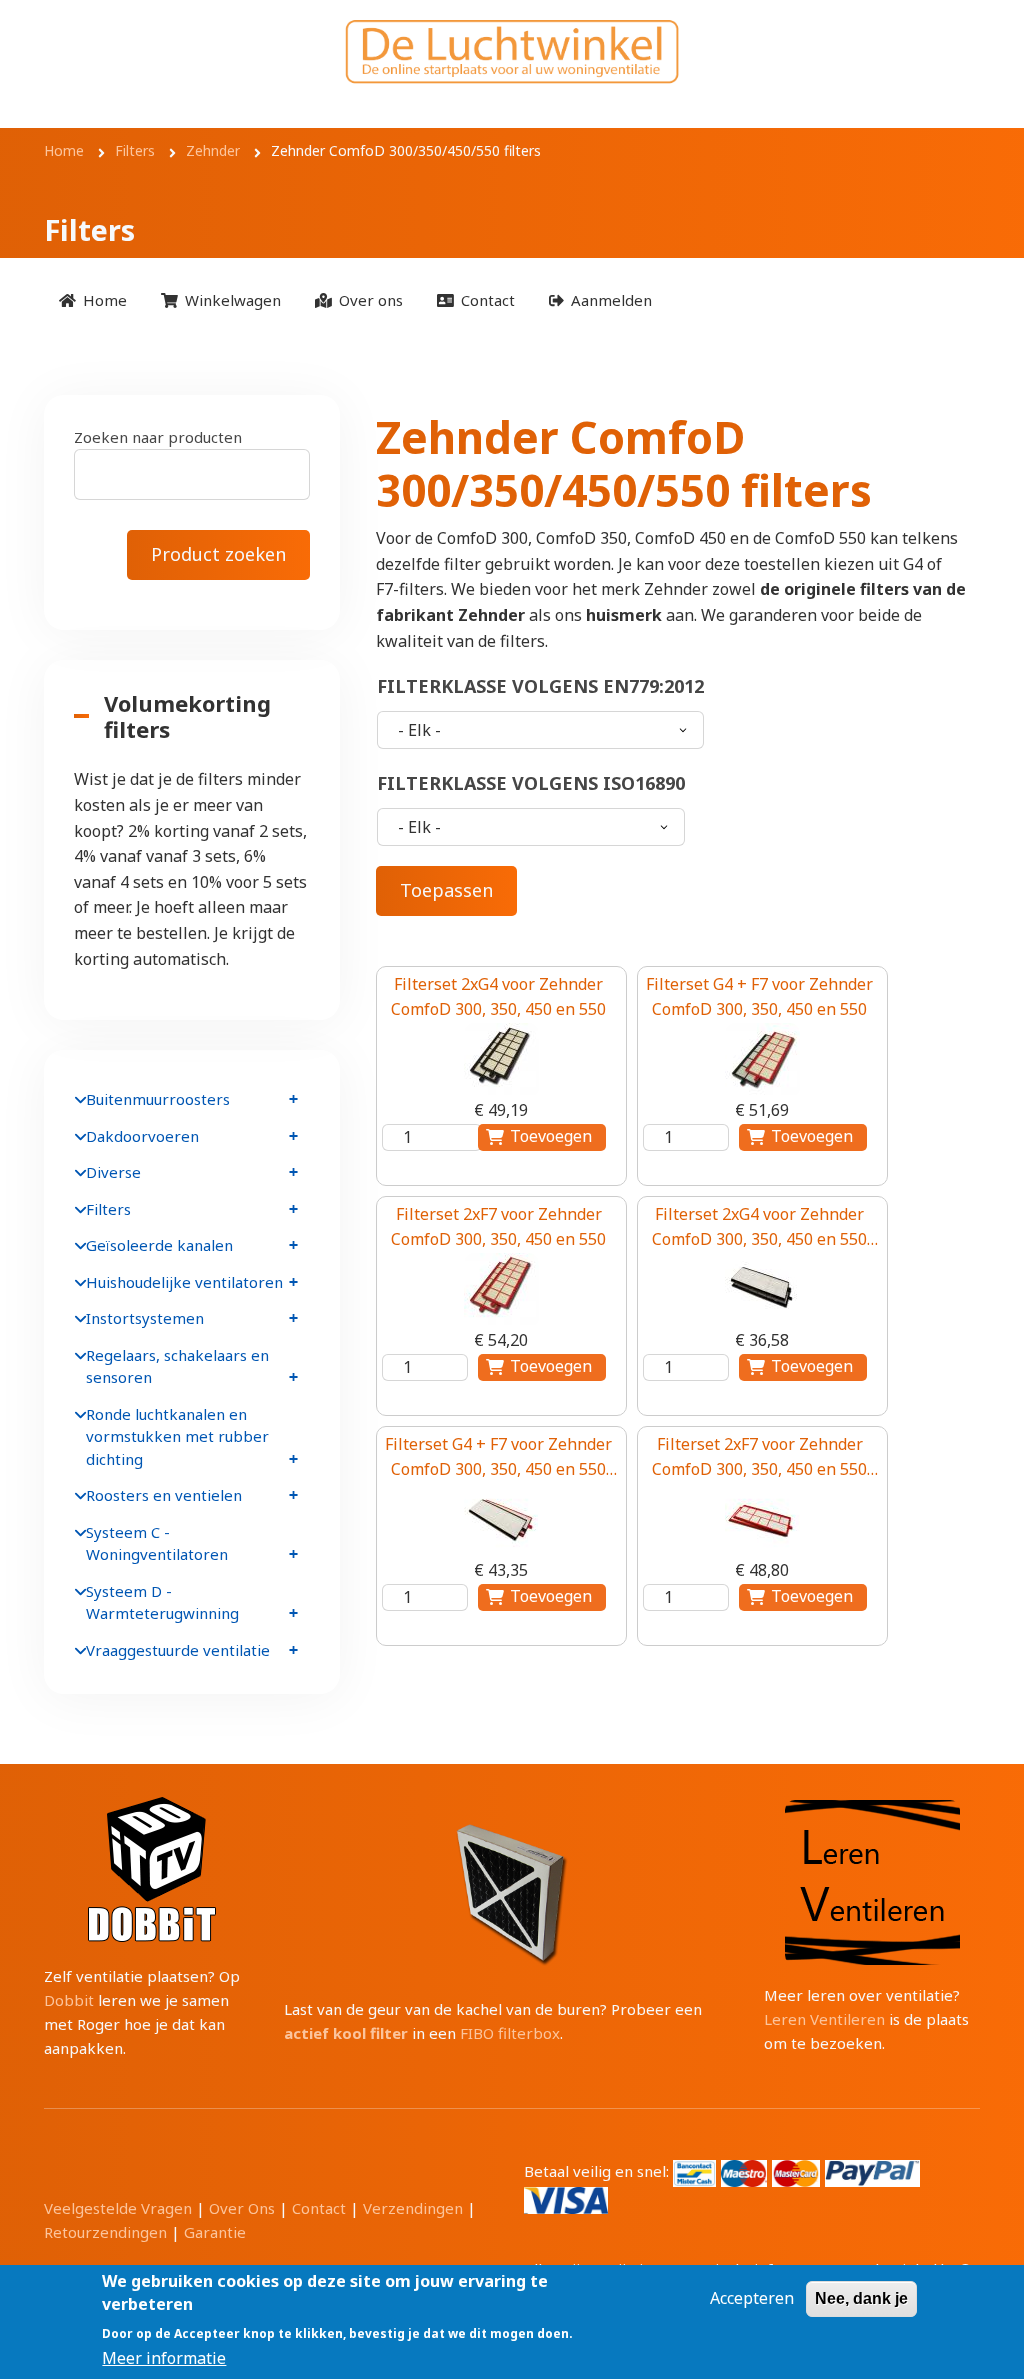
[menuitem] (93, 300)
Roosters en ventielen (164, 1495)
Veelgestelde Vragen (118, 2208)
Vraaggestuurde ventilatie (178, 1650)
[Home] (511, 51)
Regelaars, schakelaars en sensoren (177, 1366)
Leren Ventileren (824, 2019)
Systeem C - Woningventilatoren (157, 1543)
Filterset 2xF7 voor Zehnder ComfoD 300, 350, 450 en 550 (498, 1227)
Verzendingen (413, 2208)
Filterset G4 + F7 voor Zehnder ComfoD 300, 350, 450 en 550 (759, 997)
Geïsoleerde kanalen (159, 1245)
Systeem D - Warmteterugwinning (162, 1602)
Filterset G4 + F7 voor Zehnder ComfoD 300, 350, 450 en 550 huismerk (498, 1458)
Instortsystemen (145, 1318)
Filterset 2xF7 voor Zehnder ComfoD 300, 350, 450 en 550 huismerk (759, 1458)
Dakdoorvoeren (142, 1136)
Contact (319, 2208)
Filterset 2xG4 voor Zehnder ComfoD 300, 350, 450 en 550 (498, 997)
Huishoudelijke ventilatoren (184, 1282)
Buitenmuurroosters (158, 1099)
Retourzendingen (105, 2232)
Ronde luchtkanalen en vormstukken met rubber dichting (177, 1436)
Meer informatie (164, 2358)
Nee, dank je (861, 2298)
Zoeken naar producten (158, 437)
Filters (108, 1209)
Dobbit (69, 2000)
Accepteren (752, 2298)
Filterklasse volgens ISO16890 (531, 783)
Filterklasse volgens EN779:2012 (540, 686)
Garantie (215, 2232)
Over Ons (242, 2208)
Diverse (113, 1172)
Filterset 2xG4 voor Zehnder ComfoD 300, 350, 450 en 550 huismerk (759, 1228)
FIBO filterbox (510, 2033)
